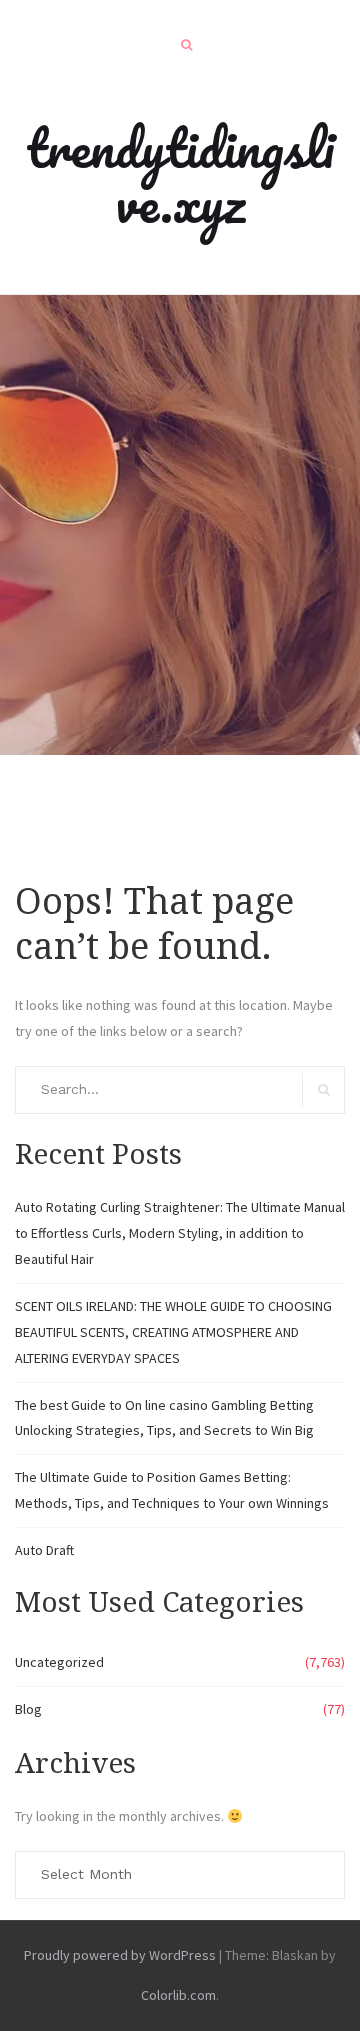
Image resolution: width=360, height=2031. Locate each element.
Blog (28, 1709)
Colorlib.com (178, 1995)
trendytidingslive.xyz (180, 174)
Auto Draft (44, 1550)
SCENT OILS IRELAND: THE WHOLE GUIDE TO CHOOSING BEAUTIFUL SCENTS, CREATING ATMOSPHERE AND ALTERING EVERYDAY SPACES (173, 1332)
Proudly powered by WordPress (120, 1955)
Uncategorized (59, 1662)
